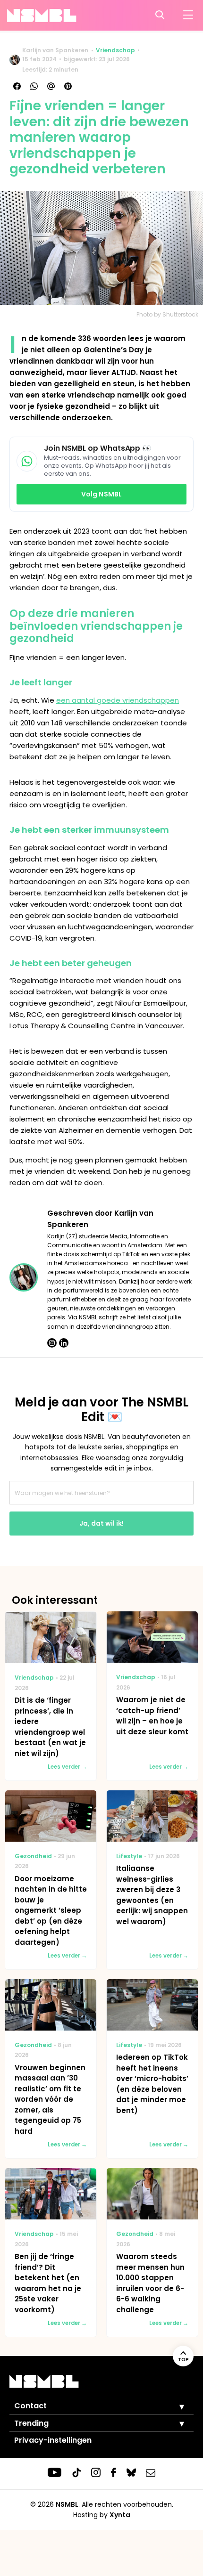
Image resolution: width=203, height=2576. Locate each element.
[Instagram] (52, 1343)
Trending (31, 2423)
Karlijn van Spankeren (55, 50)
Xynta (120, 2515)
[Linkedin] (64, 1343)
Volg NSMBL (101, 494)
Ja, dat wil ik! (101, 1523)
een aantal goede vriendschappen (118, 700)
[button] (175, 2406)
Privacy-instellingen (53, 2440)
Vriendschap (115, 50)
